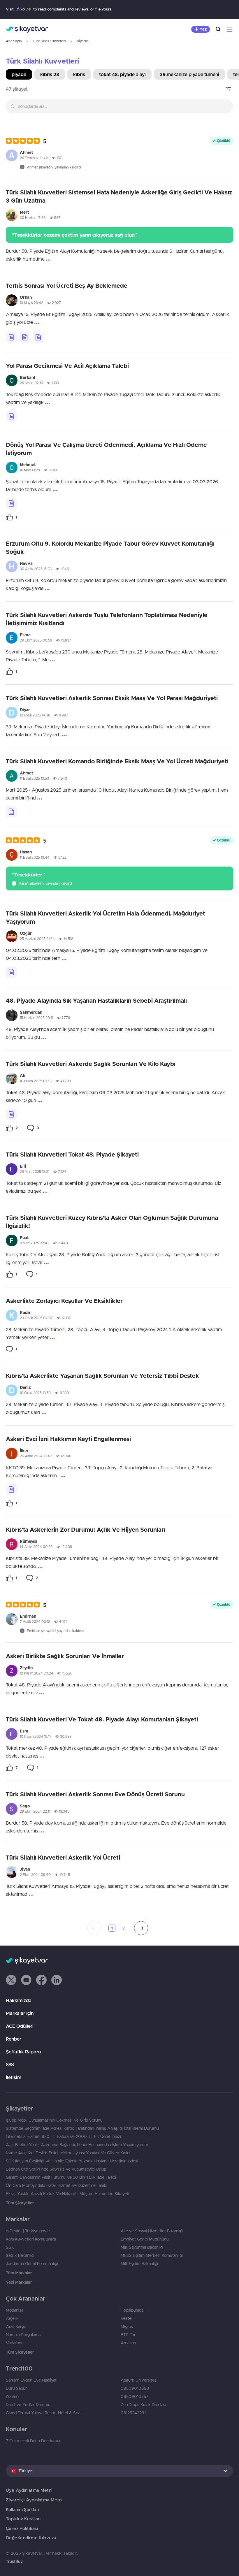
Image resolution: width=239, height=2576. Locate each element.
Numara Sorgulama (23, 2335)
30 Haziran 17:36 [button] (33, 218)
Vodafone (15, 2343)
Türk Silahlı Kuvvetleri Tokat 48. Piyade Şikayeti (72, 1154)
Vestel (126, 2318)
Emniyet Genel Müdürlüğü (145, 2239)
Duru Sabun (17, 2388)
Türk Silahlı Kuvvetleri (49, 41)
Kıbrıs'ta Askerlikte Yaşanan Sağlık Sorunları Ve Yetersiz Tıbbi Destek (102, 1376)
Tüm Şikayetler (20, 2203)
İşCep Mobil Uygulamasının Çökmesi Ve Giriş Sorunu (54, 2120)
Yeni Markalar (19, 2282)
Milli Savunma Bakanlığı (142, 2247)
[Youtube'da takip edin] (26, 1980)
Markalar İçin (20, 2013)
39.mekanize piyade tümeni (189, 74)
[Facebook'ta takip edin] (41, 1980)
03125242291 (133, 2413)
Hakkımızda (19, 2000)
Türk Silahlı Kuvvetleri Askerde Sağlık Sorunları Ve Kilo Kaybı (91, 1064)
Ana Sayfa (14, 41)
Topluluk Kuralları (23, 2519)
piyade (19, 74)
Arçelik (12, 2318)
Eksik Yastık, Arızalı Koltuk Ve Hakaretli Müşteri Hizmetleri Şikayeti (67, 2194)
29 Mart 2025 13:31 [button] (35, 1172)
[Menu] (230, 29)
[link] (11, 517)
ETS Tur (128, 2335)
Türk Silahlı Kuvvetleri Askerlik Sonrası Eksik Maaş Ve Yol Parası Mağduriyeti (112, 698)
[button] (26, 141)
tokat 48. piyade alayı (122, 74)
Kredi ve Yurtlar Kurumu (28, 2405)
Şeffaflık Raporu (23, 2052)
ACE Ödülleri (20, 2026)
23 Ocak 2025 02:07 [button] (36, 1318)
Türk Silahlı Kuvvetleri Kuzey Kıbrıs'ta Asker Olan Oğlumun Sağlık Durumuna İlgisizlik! (112, 1222)
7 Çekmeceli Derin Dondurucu (34, 2441)
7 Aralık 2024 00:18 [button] (35, 1622)
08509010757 (135, 2396)
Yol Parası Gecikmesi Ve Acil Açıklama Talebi (67, 366)
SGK (10, 2247)
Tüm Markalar (19, 2273)
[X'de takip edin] (11, 1980)
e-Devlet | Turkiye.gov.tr (28, 2231)
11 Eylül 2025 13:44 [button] (35, 857)
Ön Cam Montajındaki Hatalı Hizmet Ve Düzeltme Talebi (57, 2185)
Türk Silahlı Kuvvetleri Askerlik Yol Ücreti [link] (63, 1857)
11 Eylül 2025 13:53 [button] (34, 778)
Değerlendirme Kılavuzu (31, 2538)
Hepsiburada (132, 2310)
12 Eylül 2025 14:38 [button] (35, 715)
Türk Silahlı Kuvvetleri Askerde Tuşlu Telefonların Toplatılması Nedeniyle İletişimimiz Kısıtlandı (107, 619)
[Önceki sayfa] (94, 1928)
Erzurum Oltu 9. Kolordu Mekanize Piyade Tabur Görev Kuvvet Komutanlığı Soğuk (110, 548)
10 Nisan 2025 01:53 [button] (36, 1081)
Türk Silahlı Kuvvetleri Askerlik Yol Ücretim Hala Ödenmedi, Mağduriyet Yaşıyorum (106, 917)
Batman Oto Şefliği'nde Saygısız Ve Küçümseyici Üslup (56, 2169)
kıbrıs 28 (50, 74)
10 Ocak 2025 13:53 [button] (35, 1393)
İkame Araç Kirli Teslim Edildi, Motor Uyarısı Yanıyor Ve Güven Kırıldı (68, 2153)
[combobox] (119, 106)
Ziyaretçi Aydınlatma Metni (34, 2500)
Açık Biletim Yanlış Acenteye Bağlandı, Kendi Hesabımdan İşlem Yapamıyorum (77, 2145)
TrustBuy (14, 2561)
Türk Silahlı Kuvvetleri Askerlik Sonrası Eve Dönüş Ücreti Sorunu (95, 1794)
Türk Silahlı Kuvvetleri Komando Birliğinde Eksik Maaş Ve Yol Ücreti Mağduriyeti (117, 761)
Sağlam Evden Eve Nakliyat (31, 2380)
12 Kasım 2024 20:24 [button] (37, 1673)
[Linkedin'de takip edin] (57, 1980)
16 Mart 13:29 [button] (30, 470)
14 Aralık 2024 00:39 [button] (36, 1547)
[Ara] (218, 29)
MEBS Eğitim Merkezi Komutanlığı (152, 2255)
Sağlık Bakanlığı (20, 2255)
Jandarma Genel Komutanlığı (32, 2264)
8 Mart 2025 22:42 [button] (35, 1243)
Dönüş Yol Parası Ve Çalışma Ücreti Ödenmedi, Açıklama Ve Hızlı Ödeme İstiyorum (106, 449)
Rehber (14, 2039)
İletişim (14, 2077)
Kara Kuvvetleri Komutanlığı (31, 2239)
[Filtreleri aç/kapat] (229, 89)
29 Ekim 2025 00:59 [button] (36, 640)
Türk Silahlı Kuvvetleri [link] (42, 61)
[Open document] (11, 337)
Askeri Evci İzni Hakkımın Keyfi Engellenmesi (68, 1439)
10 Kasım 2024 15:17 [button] (36, 1736)
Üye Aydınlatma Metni (29, 2490)
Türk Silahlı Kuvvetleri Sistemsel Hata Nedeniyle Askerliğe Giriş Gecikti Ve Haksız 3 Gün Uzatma (119, 196)
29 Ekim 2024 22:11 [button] (35, 1811)
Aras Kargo (16, 2327)
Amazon (128, 2343)
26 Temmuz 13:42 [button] (34, 158)
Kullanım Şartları (22, 2509)
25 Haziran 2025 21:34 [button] (37, 939)
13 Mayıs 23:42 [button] (31, 303)
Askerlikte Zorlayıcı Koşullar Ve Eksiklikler (64, 1301)
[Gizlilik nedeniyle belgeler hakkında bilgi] (38, 337)
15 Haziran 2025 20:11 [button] (36, 1018)
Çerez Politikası (22, 2528)
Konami (13, 2396)
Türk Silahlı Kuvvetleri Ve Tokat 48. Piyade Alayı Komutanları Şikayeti (102, 1719)
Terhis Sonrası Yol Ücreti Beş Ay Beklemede (67, 285)
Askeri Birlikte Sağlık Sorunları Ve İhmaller (65, 1656)
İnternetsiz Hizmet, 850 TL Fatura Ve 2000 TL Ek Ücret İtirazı (63, 2136)
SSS (10, 2064)
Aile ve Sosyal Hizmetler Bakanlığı (152, 2231)
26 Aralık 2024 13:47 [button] (36, 1456)
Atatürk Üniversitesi (139, 2380)
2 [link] (124, 1928)
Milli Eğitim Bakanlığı (139, 2264)
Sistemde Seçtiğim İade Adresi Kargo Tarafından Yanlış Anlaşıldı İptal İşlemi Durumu (82, 2128)
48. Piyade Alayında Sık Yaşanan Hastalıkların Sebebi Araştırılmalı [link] (96, 1000)
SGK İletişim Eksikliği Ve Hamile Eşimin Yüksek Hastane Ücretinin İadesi (72, 2161)
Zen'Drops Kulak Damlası (143, 2405)
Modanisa (15, 2310)
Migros (127, 2327)
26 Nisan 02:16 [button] (31, 383)
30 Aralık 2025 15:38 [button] (36, 569)
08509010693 (135, 2388)
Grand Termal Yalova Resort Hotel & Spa (43, 2413)
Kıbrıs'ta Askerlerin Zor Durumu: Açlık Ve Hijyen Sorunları (86, 1529)
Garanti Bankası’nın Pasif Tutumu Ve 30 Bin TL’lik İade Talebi (61, 2177)
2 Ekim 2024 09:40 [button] (35, 1875)
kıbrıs (79, 74)
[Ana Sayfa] (27, 29)
